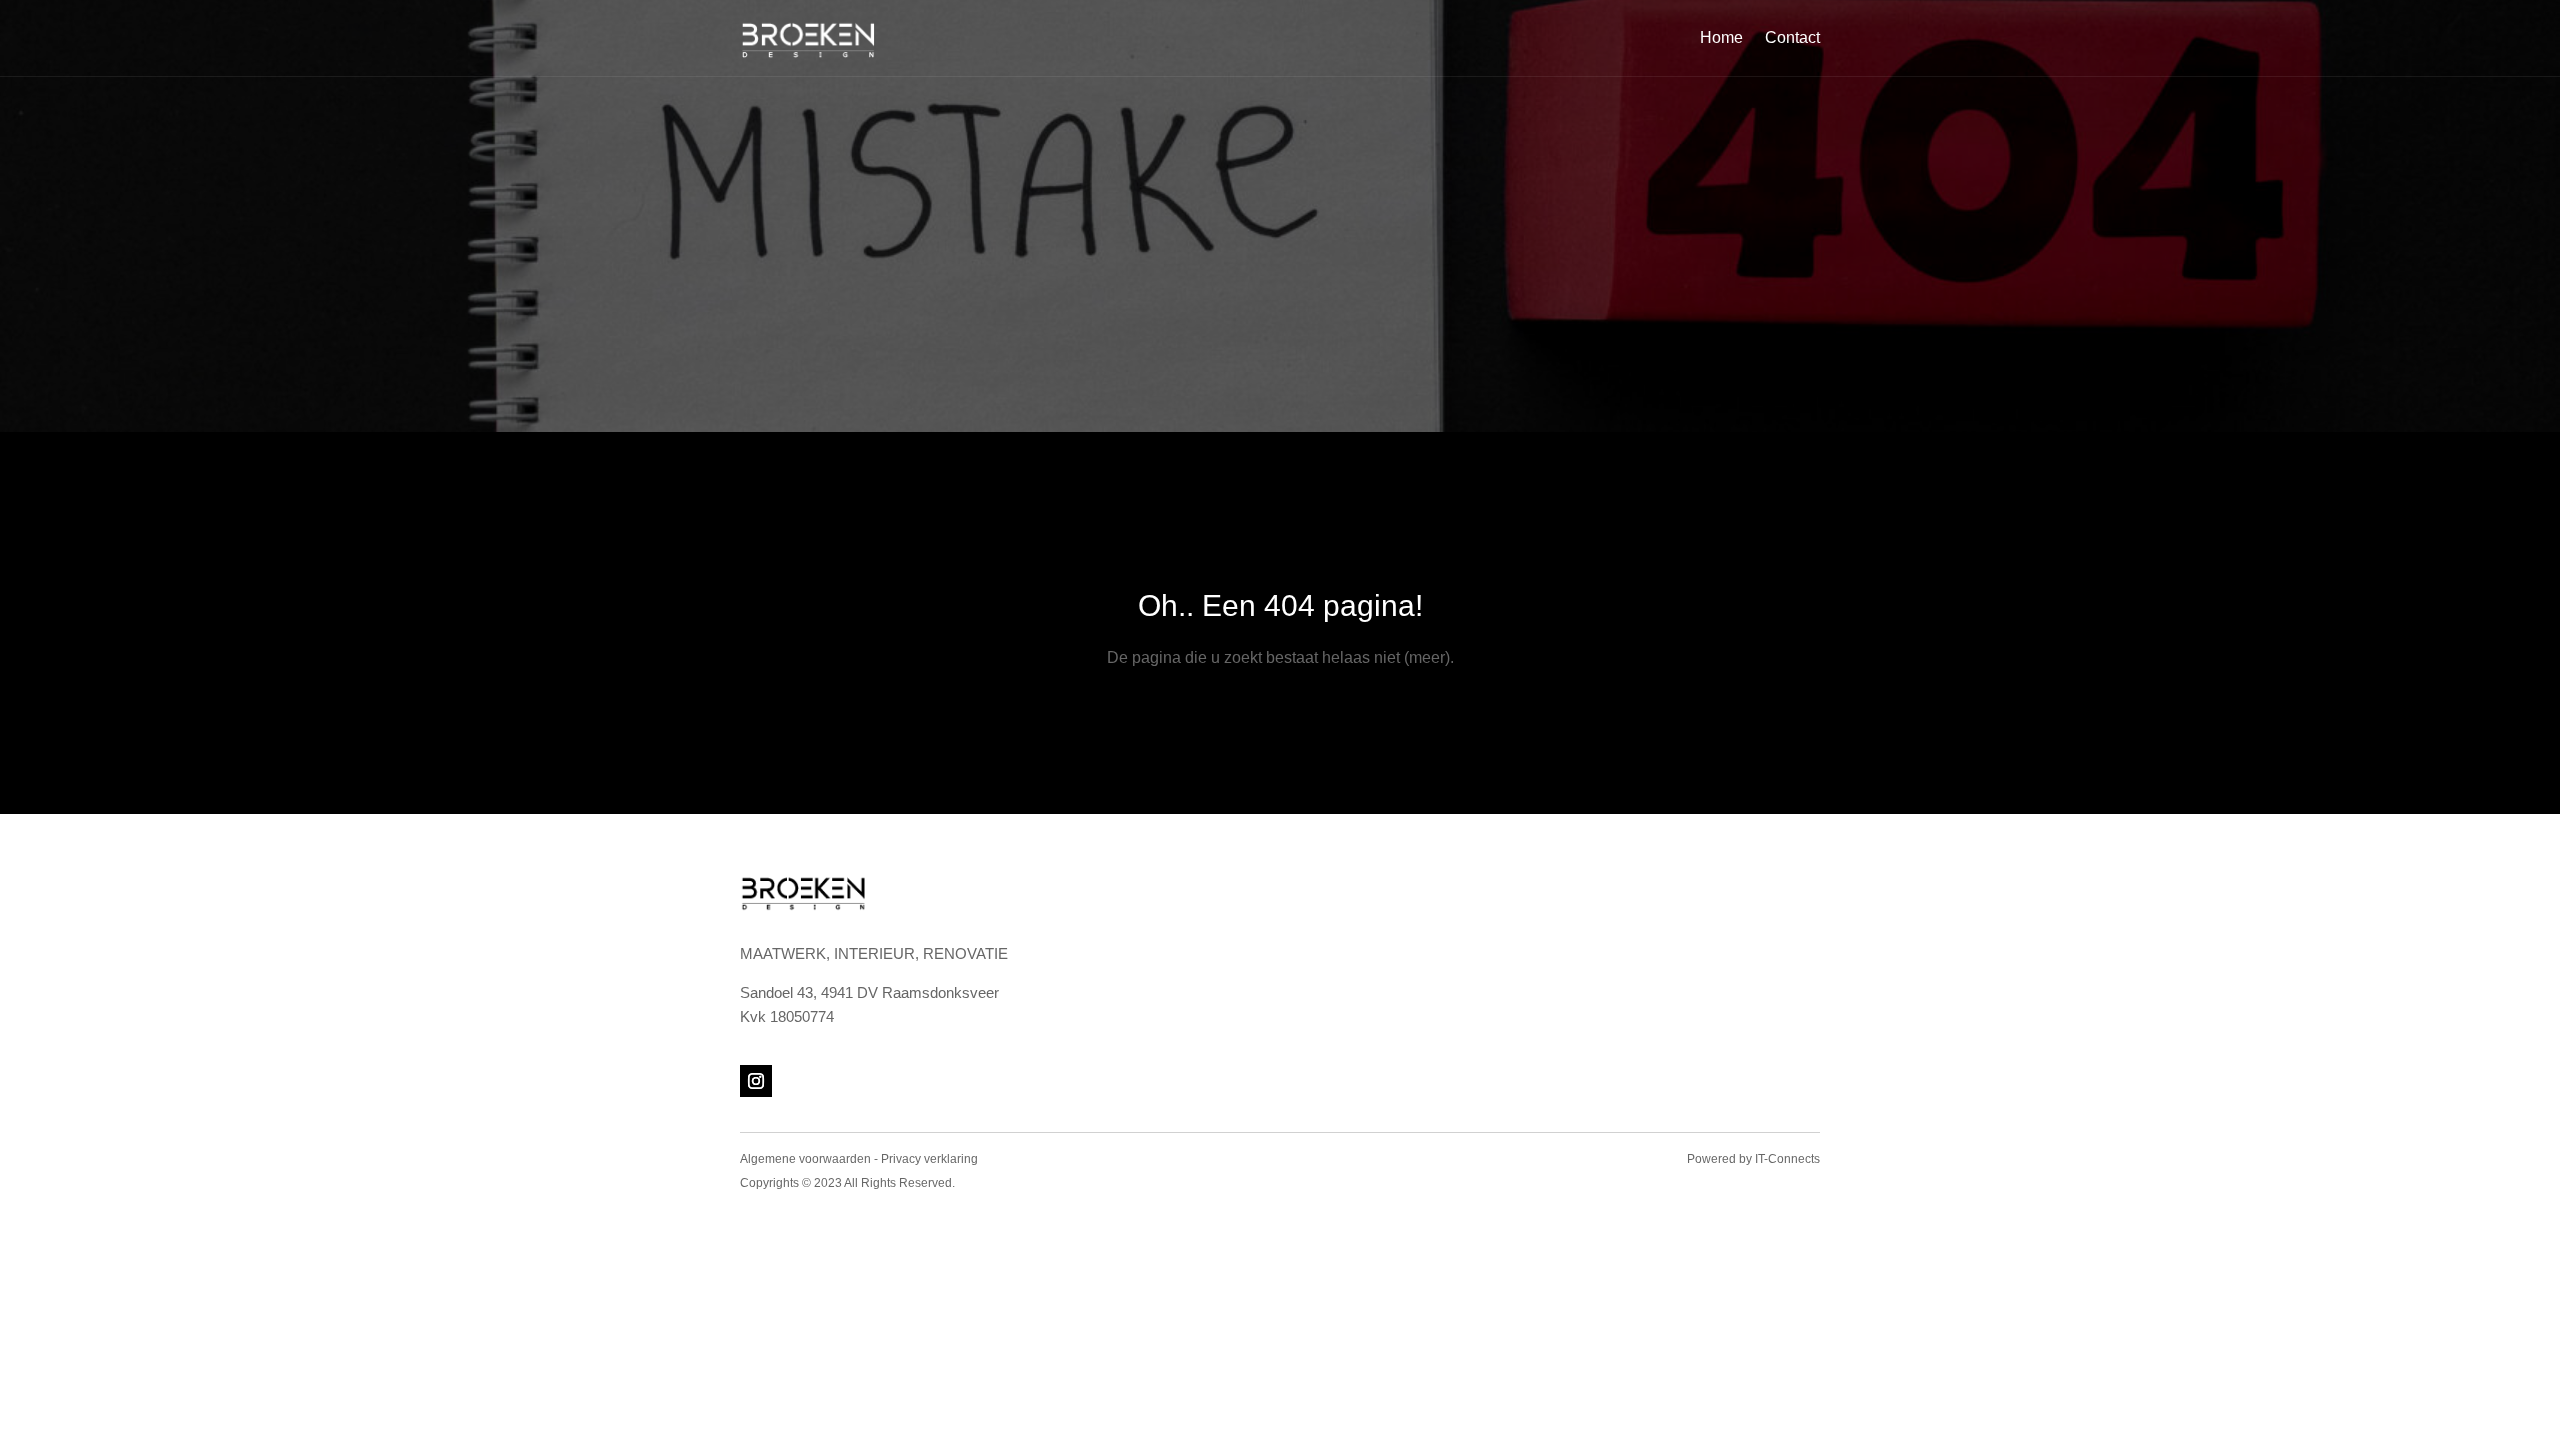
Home (1721, 37)
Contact (1792, 37)
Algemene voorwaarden (805, 1159)
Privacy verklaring (929, 1159)
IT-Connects (1787, 1159)
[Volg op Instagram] (756, 1081)
